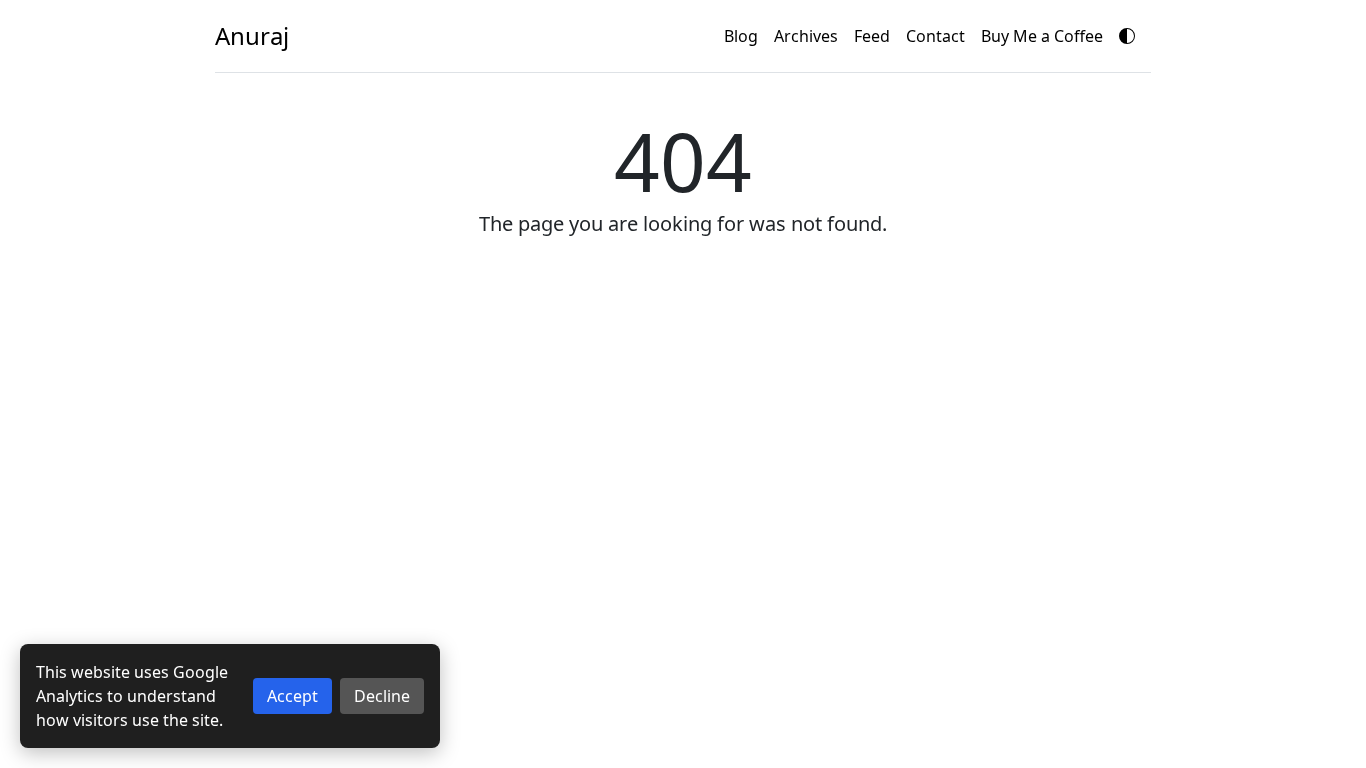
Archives (806, 36)
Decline (382, 696)
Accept (292, 696)
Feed (872, 36)
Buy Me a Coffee (1042, 36)
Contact (935, 36)
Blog (741, 36)
